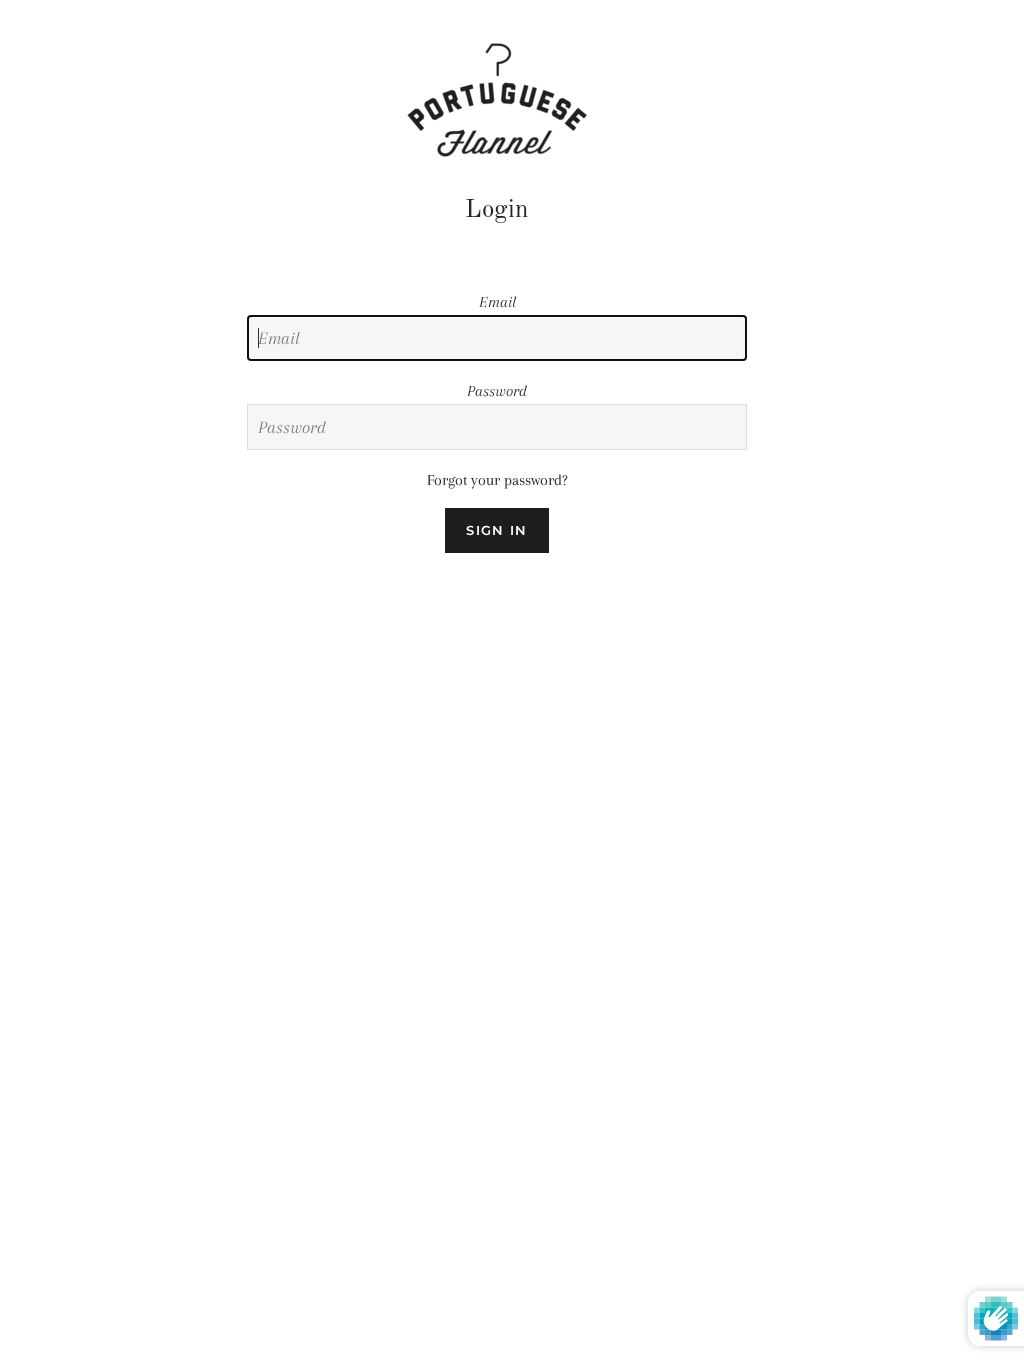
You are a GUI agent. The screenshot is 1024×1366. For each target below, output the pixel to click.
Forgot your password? (497, 480)
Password (497, 391)
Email (497, 302)
